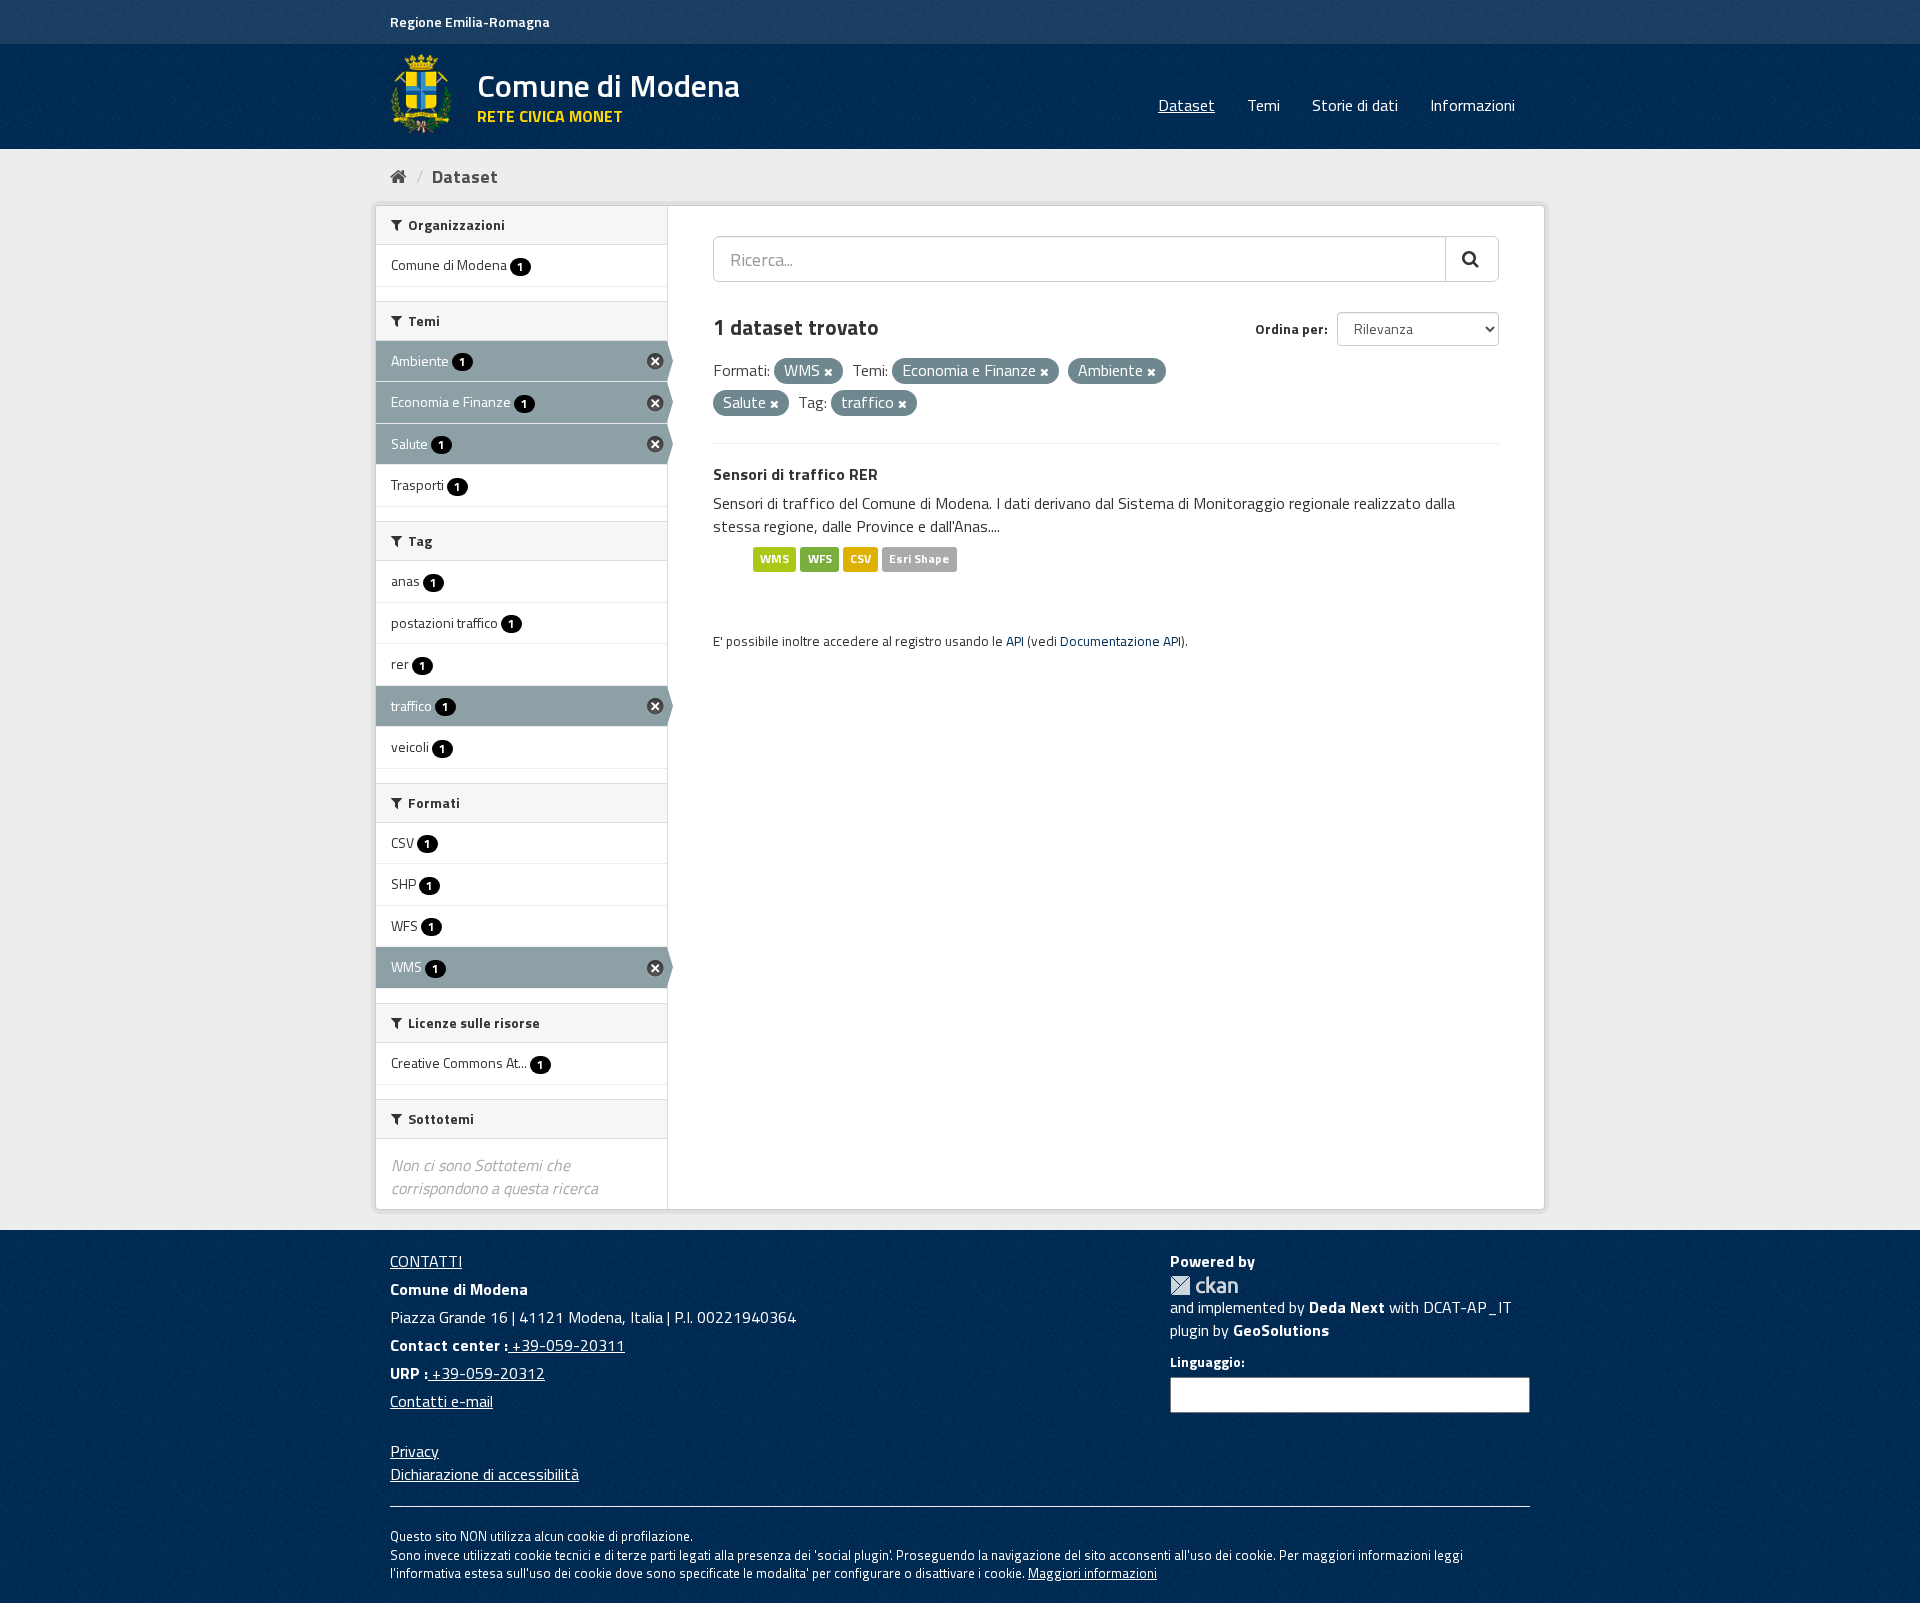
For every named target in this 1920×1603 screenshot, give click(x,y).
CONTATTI (426, 1261)
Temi (1263, 105)
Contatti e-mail (441, 1401)
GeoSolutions (1281, 1330)
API (1015, 641)
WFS (820, 558)
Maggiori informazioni (1092, 1573)
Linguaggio (1205, 1362)
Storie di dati (1355, 105)
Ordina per (1289, 328)
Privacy (414, 1451)
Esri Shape (919, 558)
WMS (774, 558)
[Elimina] (828, 372)
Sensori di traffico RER (795, 474)
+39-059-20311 (566, 1345)
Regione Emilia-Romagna (470, 21)
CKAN (1204, 1285)
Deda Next (1347, 1307)
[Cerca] (1472, 259)
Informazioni (1472, 105)
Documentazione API (1120, 641)
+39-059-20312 (486, 1373)
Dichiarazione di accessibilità (484, 1474)
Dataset (1186, 105)
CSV (860, 558)
